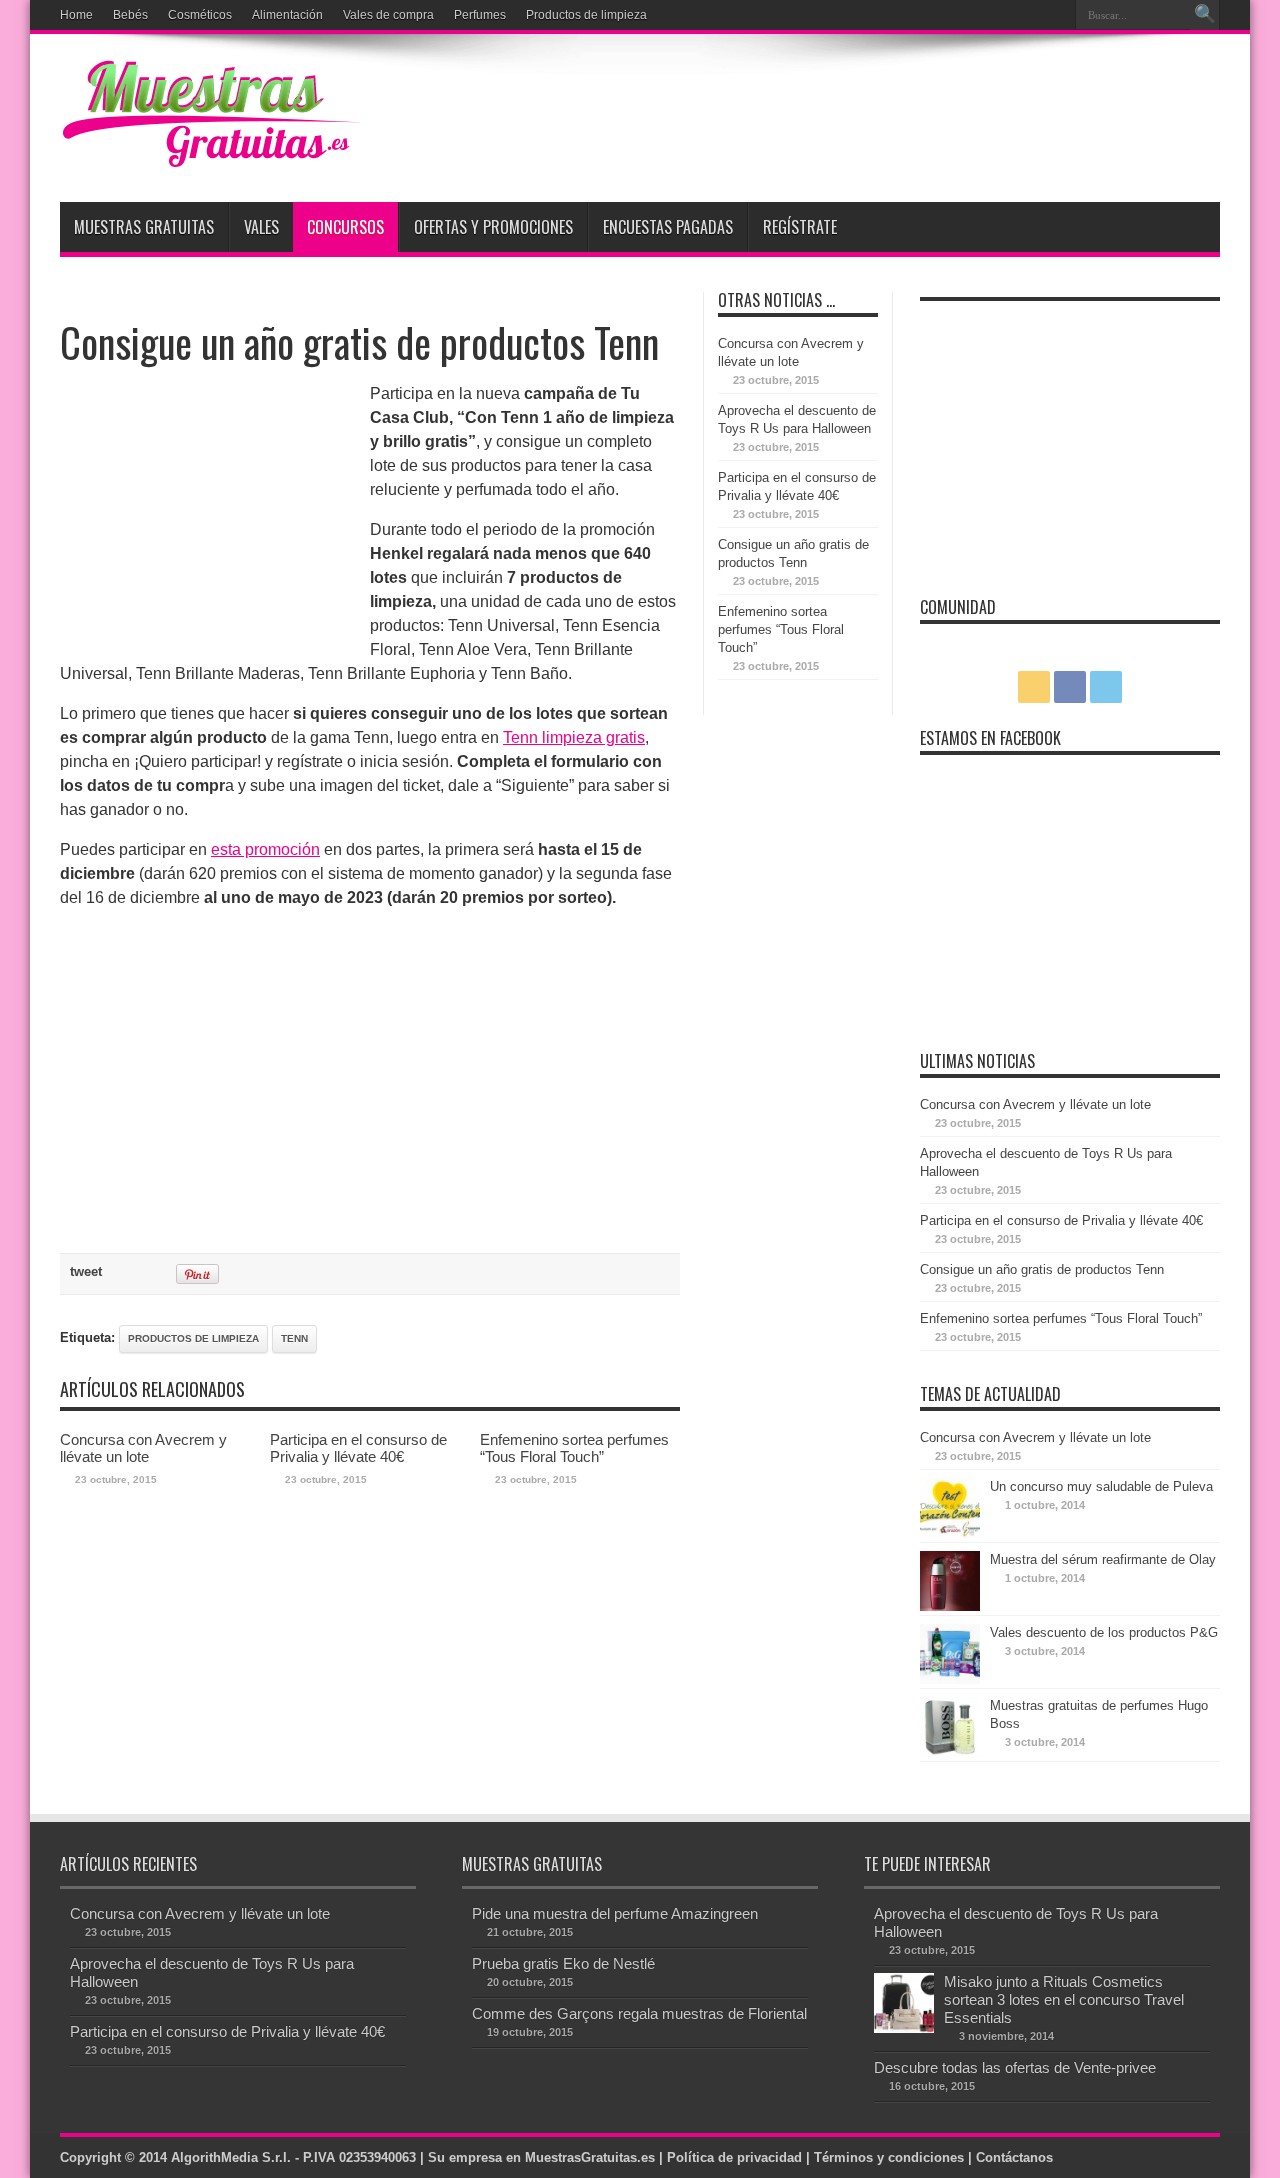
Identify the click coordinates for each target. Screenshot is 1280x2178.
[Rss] (1005, 15)
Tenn (294, 1338)
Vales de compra (388, 15)
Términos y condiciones (889, 2157)
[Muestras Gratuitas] (210, 152)
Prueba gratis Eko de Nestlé (563, 1963)
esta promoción (265, 849)
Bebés (130, 15)
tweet (86, 1271)
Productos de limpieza (586, 15)
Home (76, 15)
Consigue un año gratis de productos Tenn (1042, 1269)
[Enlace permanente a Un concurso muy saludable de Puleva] (950, 1533)
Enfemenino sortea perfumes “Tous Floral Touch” (574, 1448)
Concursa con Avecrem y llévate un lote (143, 1448)
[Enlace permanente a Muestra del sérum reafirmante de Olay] (950, 1606)
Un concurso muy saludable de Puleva (1101, 1486)
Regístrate (800, 227)
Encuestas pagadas (668, 227)
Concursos (345, 227)
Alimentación (287, 15)
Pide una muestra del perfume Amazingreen (615, 1913)
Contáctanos (1014, 2157)
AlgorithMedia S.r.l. (231, 2157)
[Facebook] (1029, 15)
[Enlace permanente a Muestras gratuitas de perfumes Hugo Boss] (950, 1752)
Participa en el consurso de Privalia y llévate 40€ (358, 1448)
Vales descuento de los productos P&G (1104, 1632)
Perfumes (480, 15)
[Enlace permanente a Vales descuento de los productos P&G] (950, 1679)
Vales (261, 227)
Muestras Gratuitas (144, 227)
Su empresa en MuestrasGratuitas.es (541, 2157)
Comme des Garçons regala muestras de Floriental (639, 2013)
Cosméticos (200, 15)
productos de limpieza (193, 1338)
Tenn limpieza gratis (574, 737)
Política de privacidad (734, 2157)
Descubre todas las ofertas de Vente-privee (1015, 2067)
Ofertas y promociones (493, 227)
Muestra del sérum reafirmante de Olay (1103, 1559)
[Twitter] (1053, 15)
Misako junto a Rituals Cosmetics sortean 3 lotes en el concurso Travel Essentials (1064, 1999)
